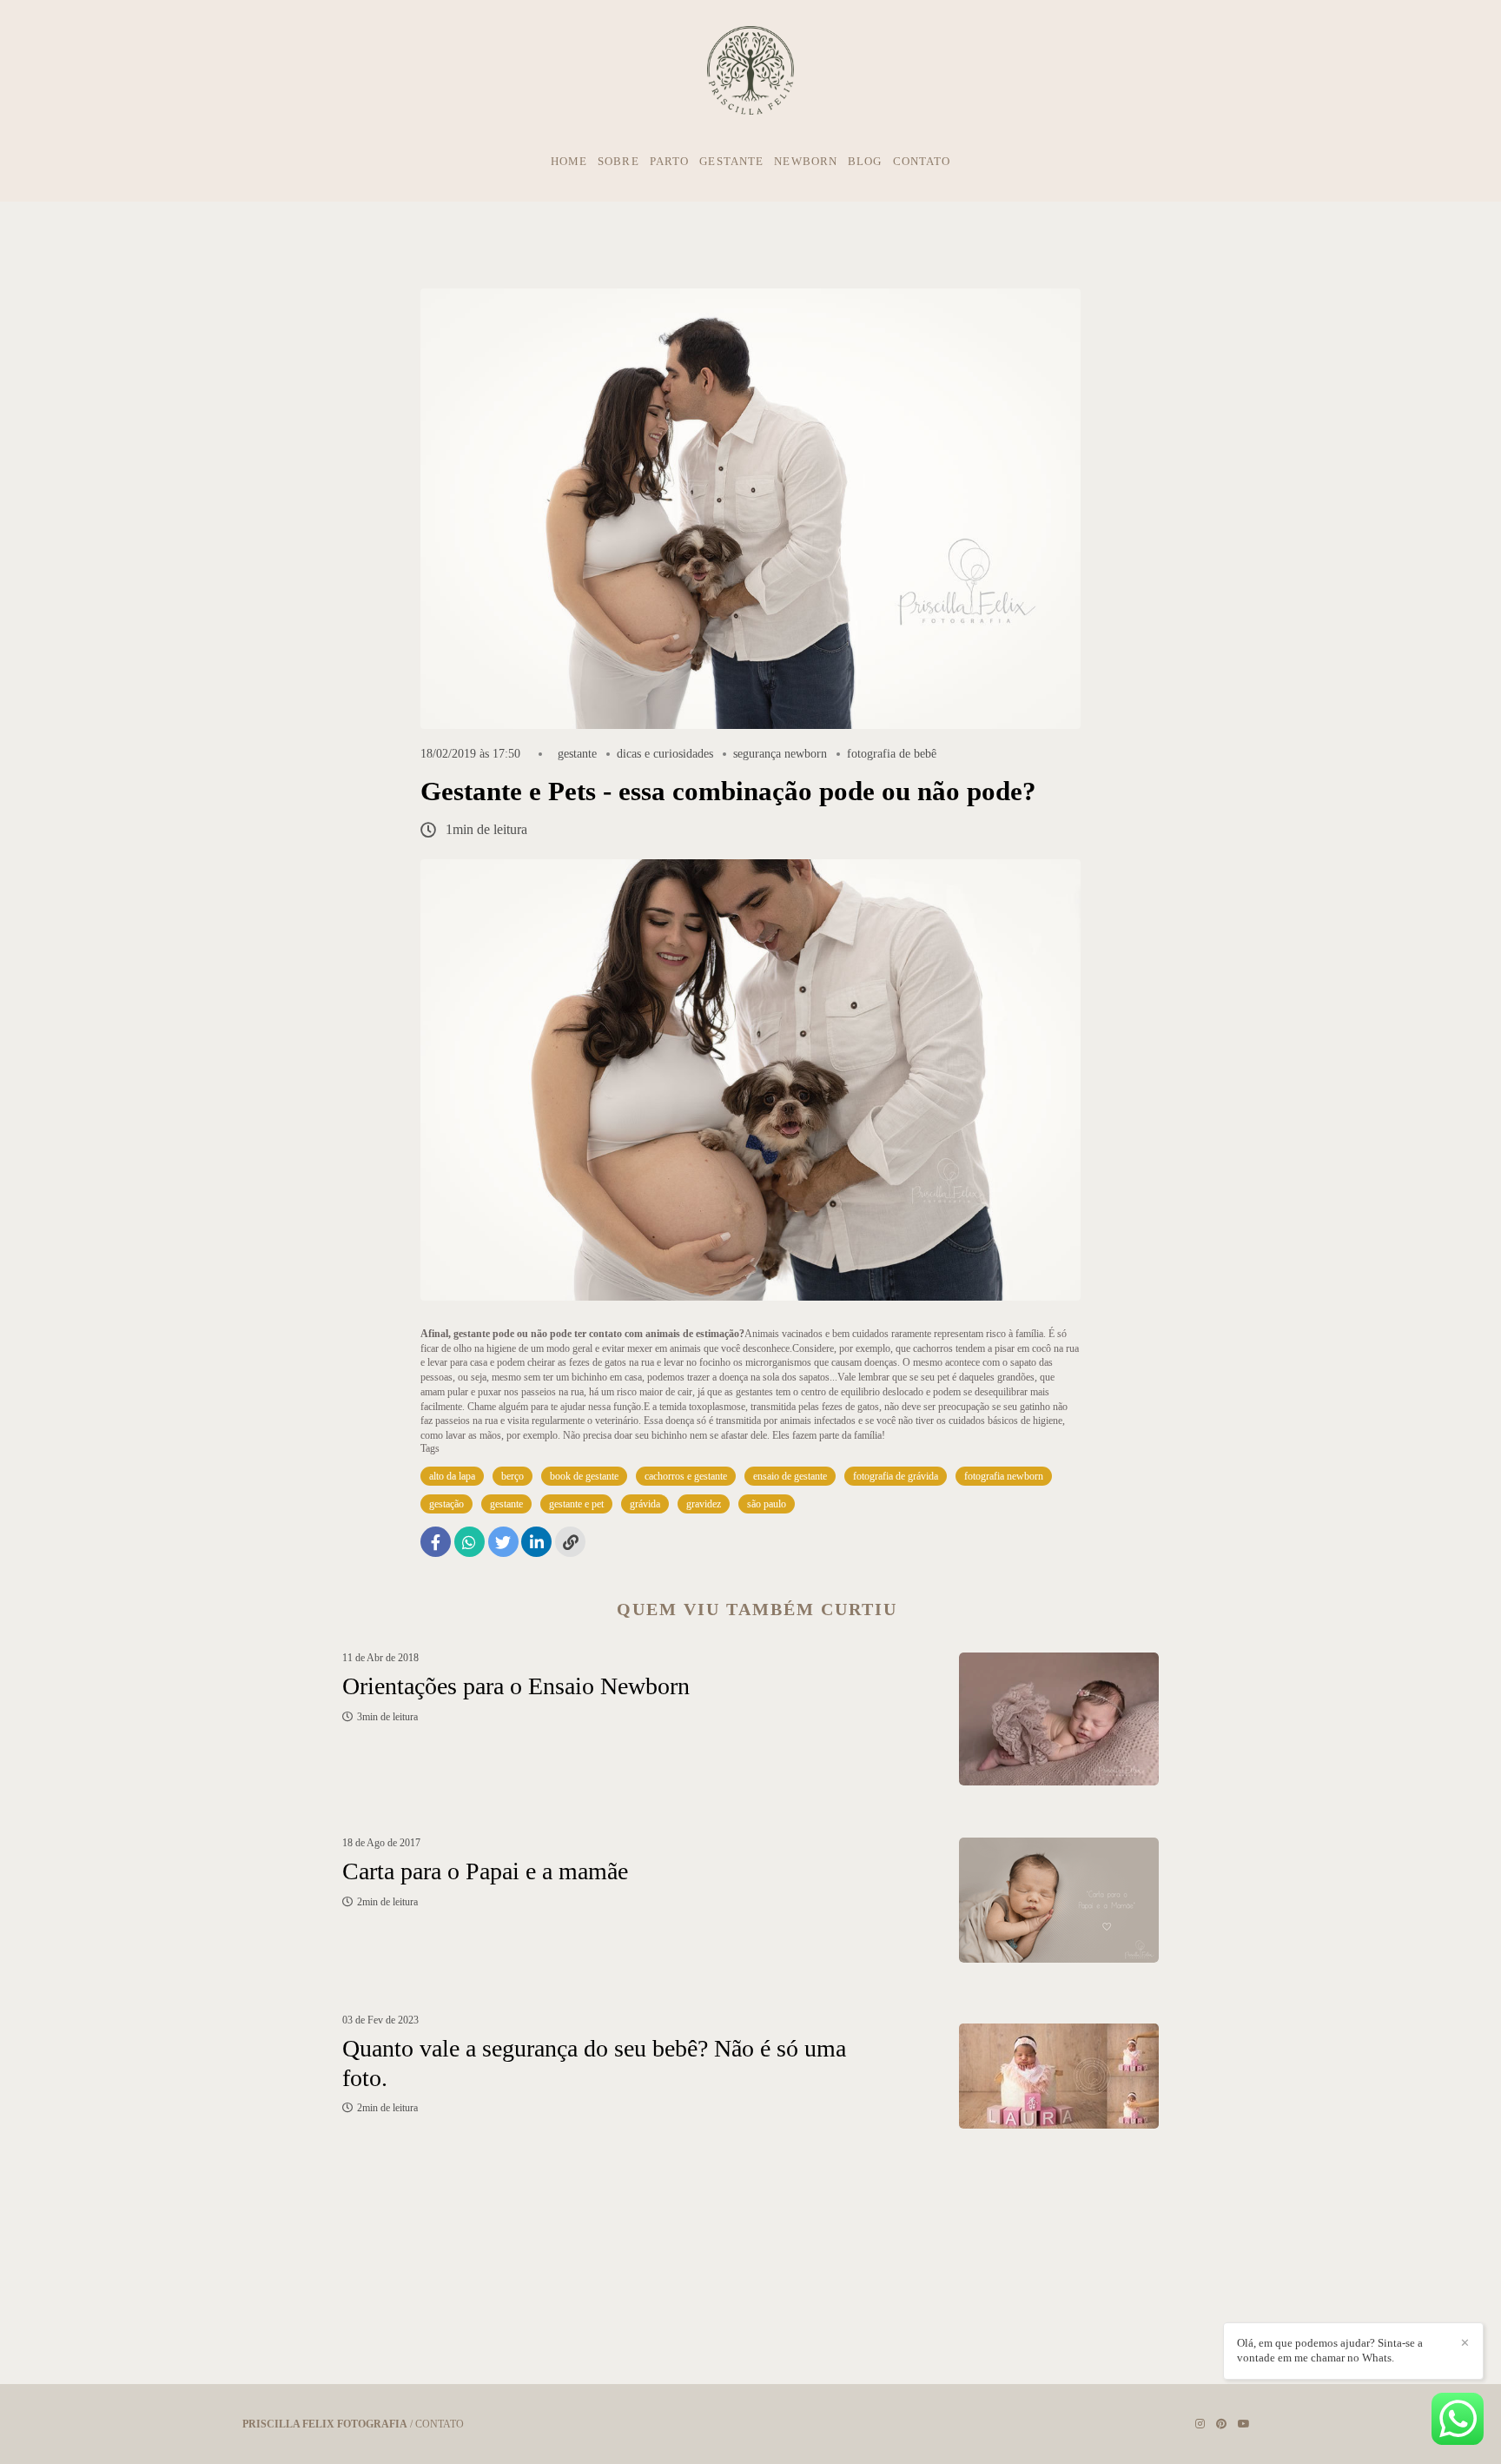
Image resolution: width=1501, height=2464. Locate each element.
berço (512, 1476)
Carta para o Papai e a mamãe (485, 1871)
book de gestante (584, 1476)
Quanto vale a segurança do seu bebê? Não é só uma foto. (594, 2063)
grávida (645, 1504)
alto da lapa (452, 1476)
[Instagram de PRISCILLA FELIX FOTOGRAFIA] (1200, 2424)
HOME (569, 161)
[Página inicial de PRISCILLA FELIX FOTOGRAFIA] (750, 71)
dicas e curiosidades (665, 754)
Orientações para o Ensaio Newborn (516, 1686)
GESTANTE (731, 161)
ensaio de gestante (790, 1476)
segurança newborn (780, 754)
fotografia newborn (1004, 1476)
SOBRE (618, 161)
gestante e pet (576, 1504)
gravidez (704, 1504)
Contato (440, 2424)
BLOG (865, 161)
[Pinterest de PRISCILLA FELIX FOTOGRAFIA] (1221, 2424)
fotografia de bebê (892, 754)
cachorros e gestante (686, 1476)
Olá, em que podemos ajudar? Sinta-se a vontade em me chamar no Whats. (1330, 2350)
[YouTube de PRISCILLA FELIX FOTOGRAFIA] (1244, 2424)
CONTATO (922, 161)
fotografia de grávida (896, 1476)
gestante (577, 754)
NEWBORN (806, 161)
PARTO (670, 161)
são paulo (767, 1504)
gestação (446, 1504)
